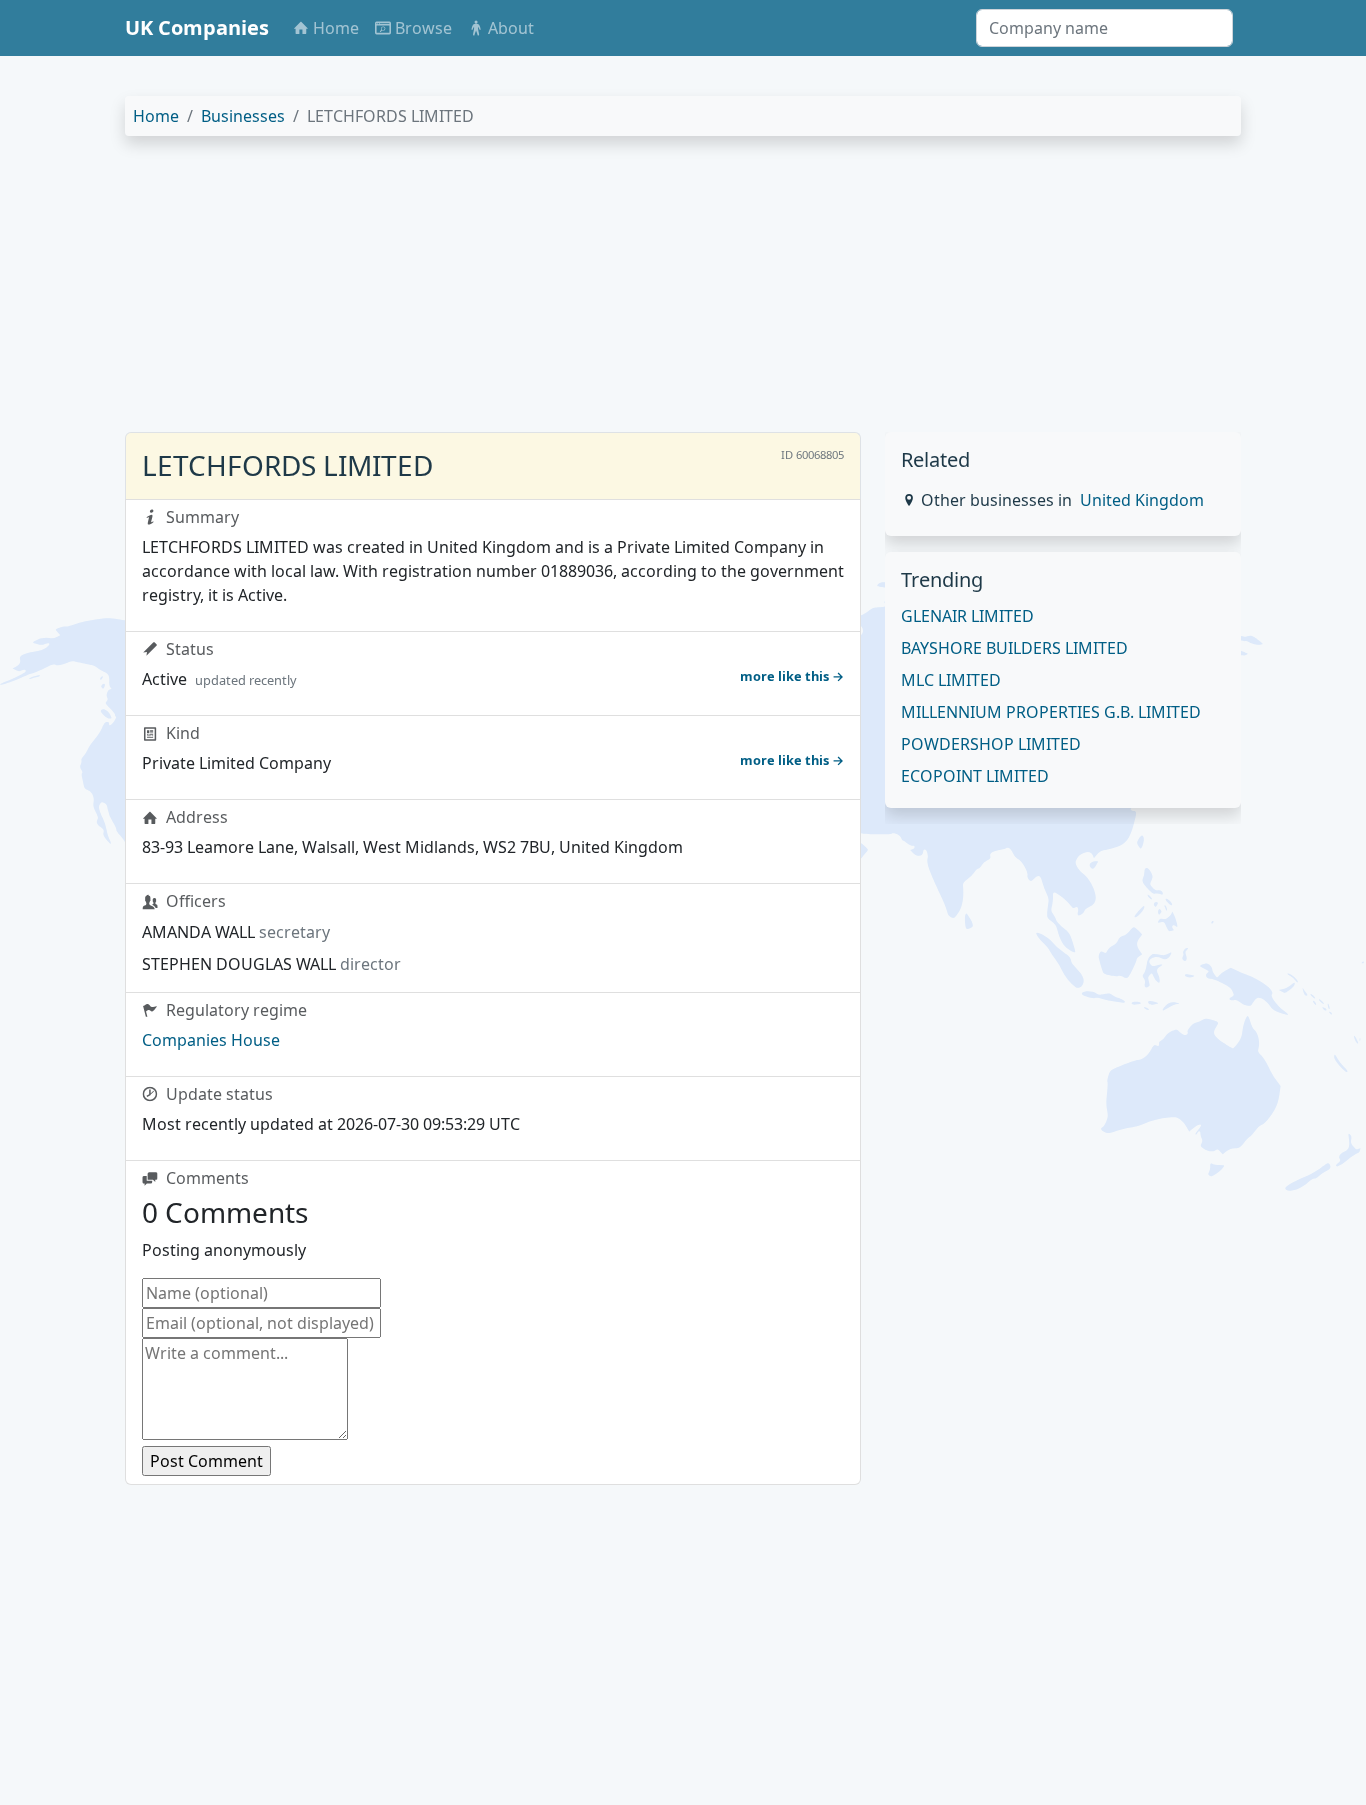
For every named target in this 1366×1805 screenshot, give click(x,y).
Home (156, 116)
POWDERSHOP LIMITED (991, 744)
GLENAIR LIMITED (967, 616)
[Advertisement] (683, 292)
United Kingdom (1142, 500)
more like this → (792, 676)
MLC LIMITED (951, 680)
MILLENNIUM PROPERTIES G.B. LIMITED (1051, 712)
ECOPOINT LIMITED (975, 776)
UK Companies (197, 27)
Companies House (211, 1040)
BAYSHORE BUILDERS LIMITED (1014, 648)
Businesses (243, 116)
